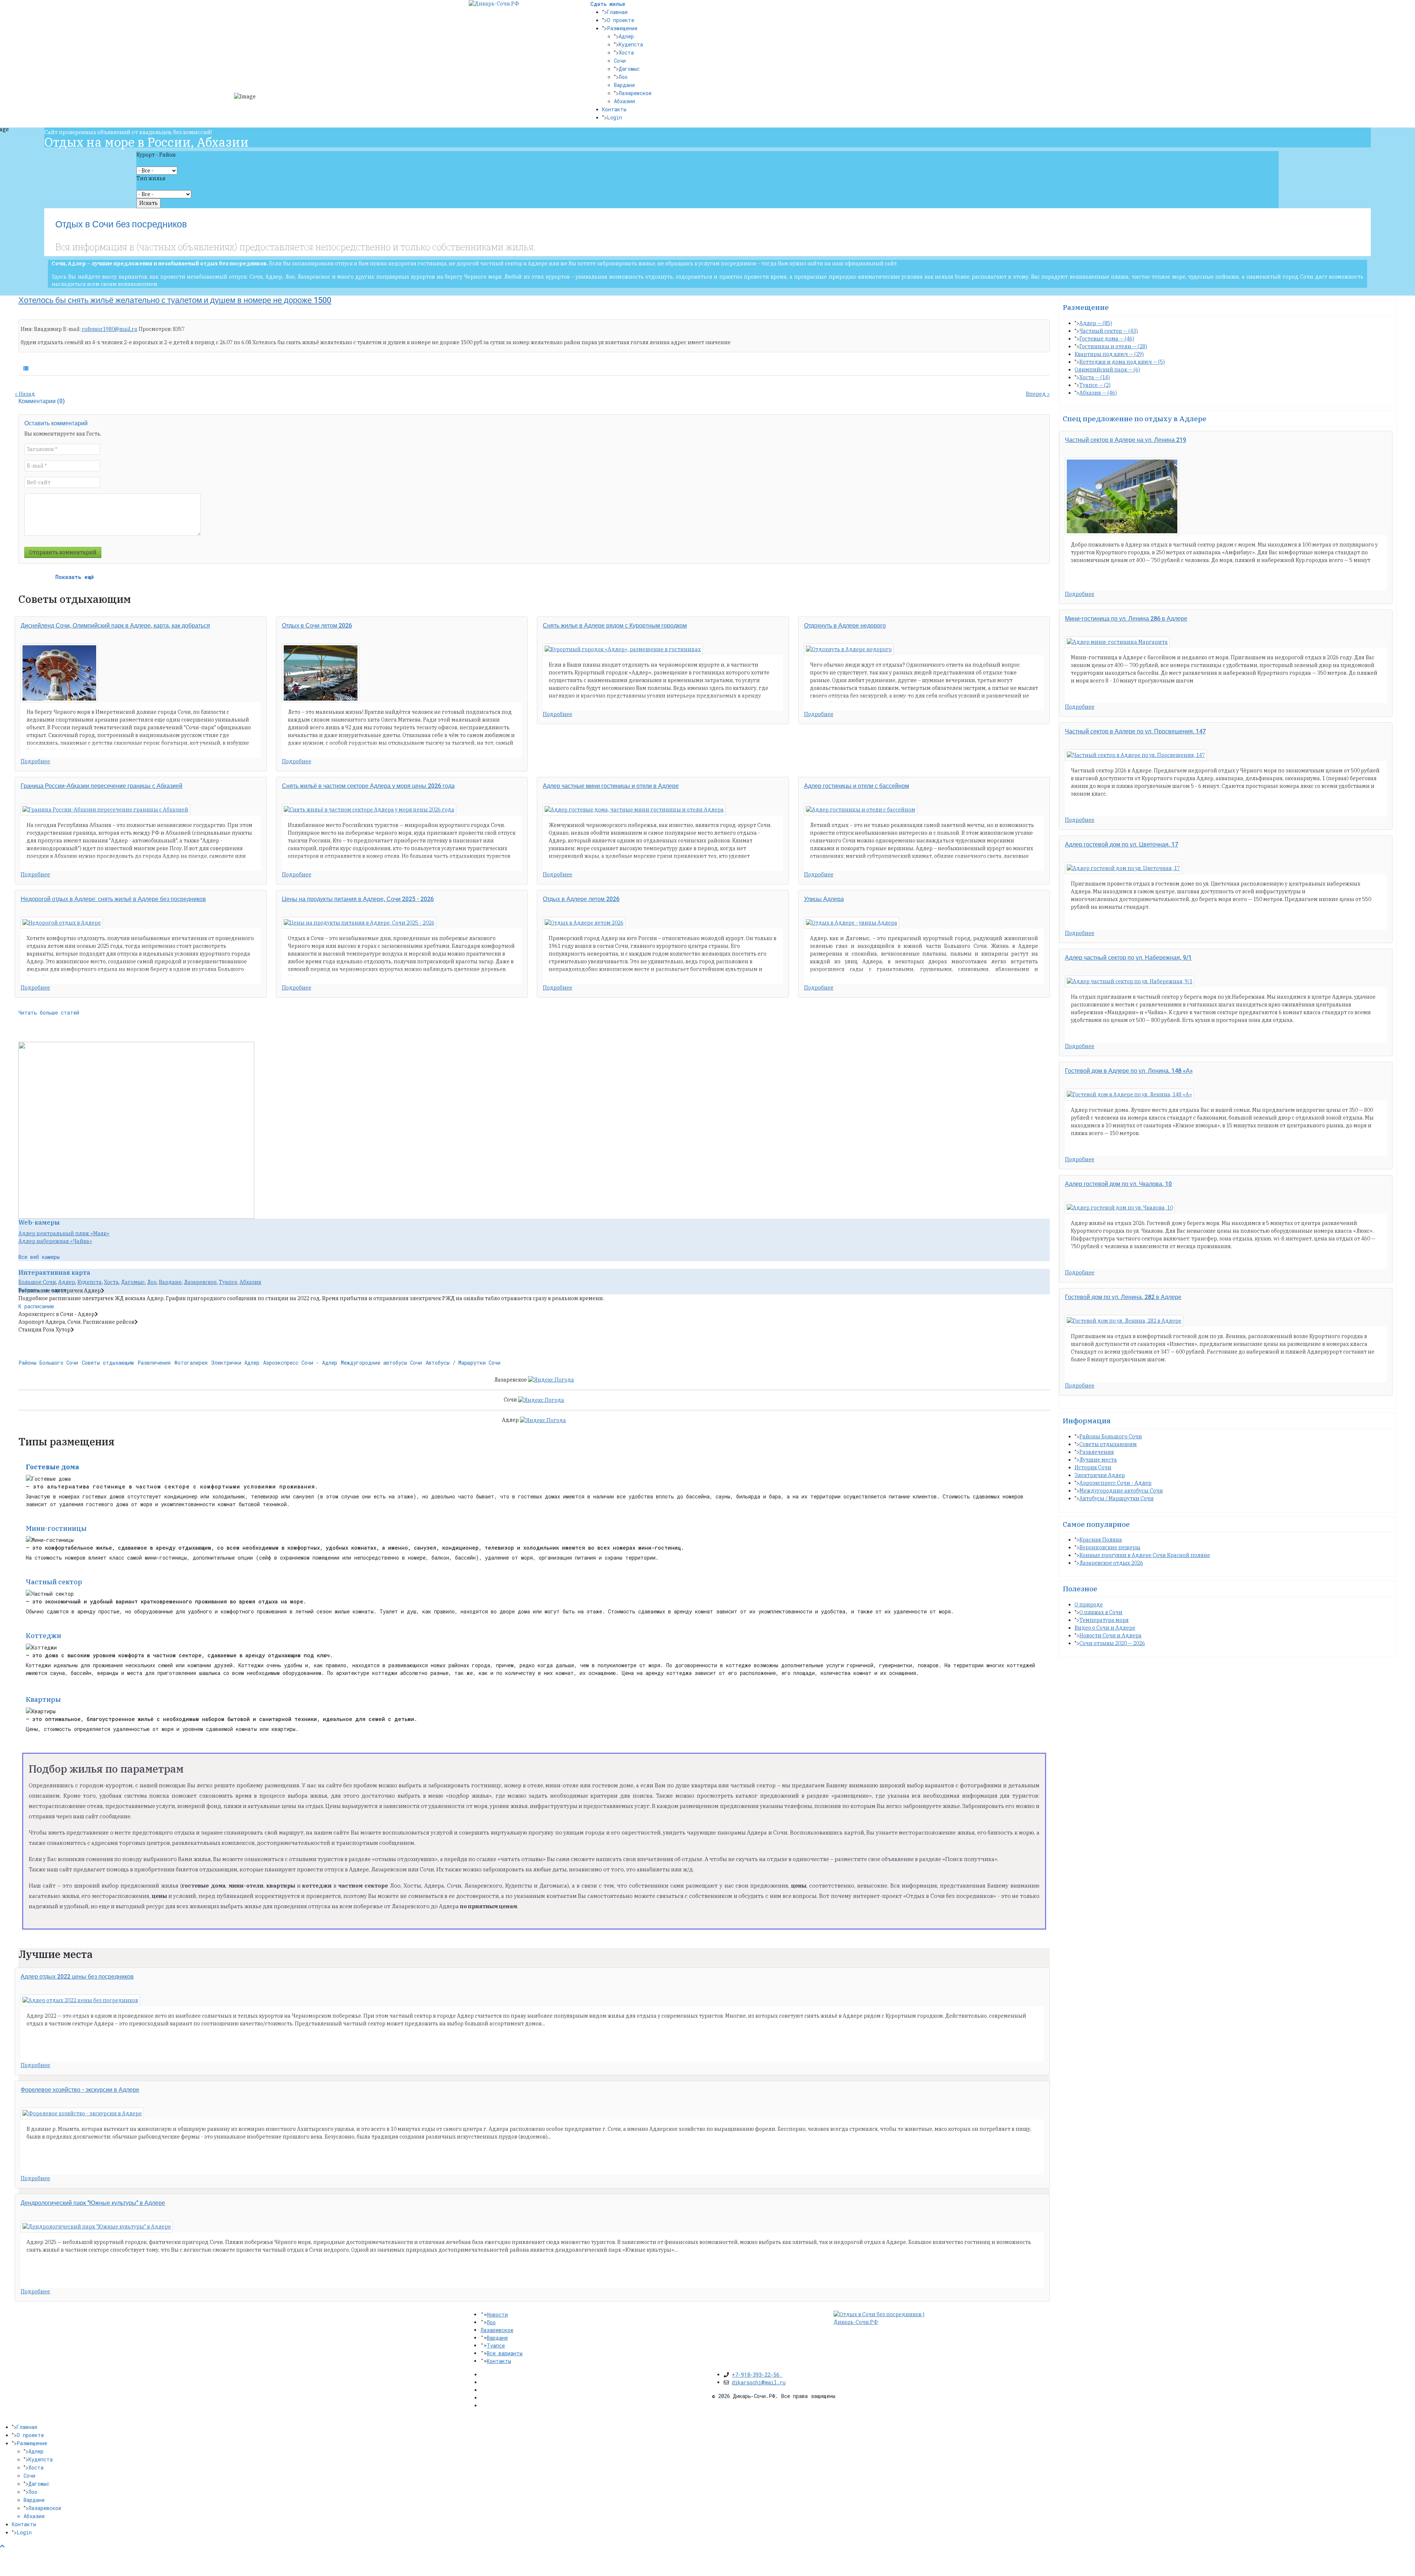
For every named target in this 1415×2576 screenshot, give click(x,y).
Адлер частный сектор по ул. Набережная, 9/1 (1128, 958)
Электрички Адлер (235, 1363)
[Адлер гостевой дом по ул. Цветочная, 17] (1123, 868)
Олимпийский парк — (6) (1107, 370)
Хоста (626, 53)
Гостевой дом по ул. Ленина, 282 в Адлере (1123, 1297)
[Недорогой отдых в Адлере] (62, 923)
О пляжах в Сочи (1101, 1612)
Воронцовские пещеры (1110, 1547)
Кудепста (631, 44)
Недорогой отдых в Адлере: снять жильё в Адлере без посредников (113, 899)
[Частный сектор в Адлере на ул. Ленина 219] (1122, 496)
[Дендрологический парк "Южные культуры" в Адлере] (97, 2227)
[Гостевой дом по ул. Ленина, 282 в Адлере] (1124, 1321)
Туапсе (228, 1282)
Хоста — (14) (1095, 377)
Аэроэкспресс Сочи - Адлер (300, 1363)
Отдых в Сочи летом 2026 (317, 626)
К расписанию (36, 1306)
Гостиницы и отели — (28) (1113, 346)
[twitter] (483, 2382)
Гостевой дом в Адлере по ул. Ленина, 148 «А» (1129, 1071)
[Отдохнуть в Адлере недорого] (849, 649)
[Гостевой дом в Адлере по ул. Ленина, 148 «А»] (1129, 1095)
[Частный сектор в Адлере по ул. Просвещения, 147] (1136, 755)
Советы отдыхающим (108, 1363)
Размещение (622, 28)
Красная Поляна (1101, 1540)
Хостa (111, 1282)
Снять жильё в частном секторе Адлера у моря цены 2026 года (368, 786)
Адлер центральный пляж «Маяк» (64, 1233)
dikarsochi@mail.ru (759, 2382)
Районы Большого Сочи (48, 1363)
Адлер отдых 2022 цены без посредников (77, 1977)
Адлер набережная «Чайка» (55, 1241)
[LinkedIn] (483, 2398)
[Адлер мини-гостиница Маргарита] (1117, 642)
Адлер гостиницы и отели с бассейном (857, 786)
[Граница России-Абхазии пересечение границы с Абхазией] (105, 810)
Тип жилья (151, 178)
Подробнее (35, 761)
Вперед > (1038, 394)
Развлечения (154, 1363)
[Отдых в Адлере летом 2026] (584, 923)
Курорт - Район (156, 155)
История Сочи (1093, 1467)
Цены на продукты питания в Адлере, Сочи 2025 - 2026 (358, 899)
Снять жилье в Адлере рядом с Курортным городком (615, 626)
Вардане (624, 85)
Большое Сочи (37, 1282)
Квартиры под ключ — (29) (1109, 354)
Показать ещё (75, 577)
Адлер (626, 36)
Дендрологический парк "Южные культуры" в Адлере (93, 2203)
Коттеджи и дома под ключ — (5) (1122, 362)
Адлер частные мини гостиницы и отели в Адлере (611, 786)
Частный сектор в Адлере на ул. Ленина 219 (1126, 440)
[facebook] (483, 2374)
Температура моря (1104, 1620)
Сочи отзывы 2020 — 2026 (1112, 1643)
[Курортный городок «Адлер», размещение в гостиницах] (623, 649)
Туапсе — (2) (1095, 385)
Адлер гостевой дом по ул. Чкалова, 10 (1118, 1184)
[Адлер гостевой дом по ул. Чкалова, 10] (1120, 1208)
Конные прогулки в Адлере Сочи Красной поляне (1145, 1555)
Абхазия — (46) (1098, 393)
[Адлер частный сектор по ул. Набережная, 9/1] (1130, 981)
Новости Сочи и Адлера (1110, 1636)
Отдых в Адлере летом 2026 (581, 899)
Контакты (614, 109)
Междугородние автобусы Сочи (381, 1363)
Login (614, 117)
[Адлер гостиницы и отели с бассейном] (861, 810)
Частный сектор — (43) (1109, 331)
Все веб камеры (39, 1257)
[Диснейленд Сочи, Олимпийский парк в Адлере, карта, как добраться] (59, 673)
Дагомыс (629, 69)
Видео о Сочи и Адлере (1105, 1628)
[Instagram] (483, 2405)
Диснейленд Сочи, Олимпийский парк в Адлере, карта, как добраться (115, 626)
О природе (1089, 1605)
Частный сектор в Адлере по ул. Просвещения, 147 (1135, 732)
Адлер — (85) (1096, 323)
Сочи (620, 61)
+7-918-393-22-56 (757, 2375)
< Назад (25, 394)
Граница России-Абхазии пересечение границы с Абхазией (102, 786)
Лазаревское (635, 93)
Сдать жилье (608, 4)
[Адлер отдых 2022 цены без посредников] (80, 2000)
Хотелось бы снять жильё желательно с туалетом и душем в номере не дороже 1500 (175, 300)
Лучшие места (1098, 1460)
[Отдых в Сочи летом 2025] (321, 673)
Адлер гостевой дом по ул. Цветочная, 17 (1121, 845)
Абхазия (624, 101)
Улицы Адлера (824, 899)
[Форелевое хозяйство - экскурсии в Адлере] (82, 2113)
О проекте (621, 20)
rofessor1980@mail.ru (110, 329)
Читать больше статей (49, 1013)
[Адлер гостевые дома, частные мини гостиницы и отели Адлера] (634, 810)
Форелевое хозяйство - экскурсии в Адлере (80, 2090)
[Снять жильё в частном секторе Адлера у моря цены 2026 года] (369, 810)
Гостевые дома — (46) (1107, 339)
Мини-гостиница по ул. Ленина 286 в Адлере (1126, 619)
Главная (617, 12)
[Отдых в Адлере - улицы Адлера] (852, 923)
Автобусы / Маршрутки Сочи (463, 1363)
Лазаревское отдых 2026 (1111, 1563)
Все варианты (505, 2353)
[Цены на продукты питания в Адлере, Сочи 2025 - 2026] (359, 923)
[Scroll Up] (2, 2546)
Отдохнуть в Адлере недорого (845, 626)
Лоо (623, 77)
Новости (497, 2315)
